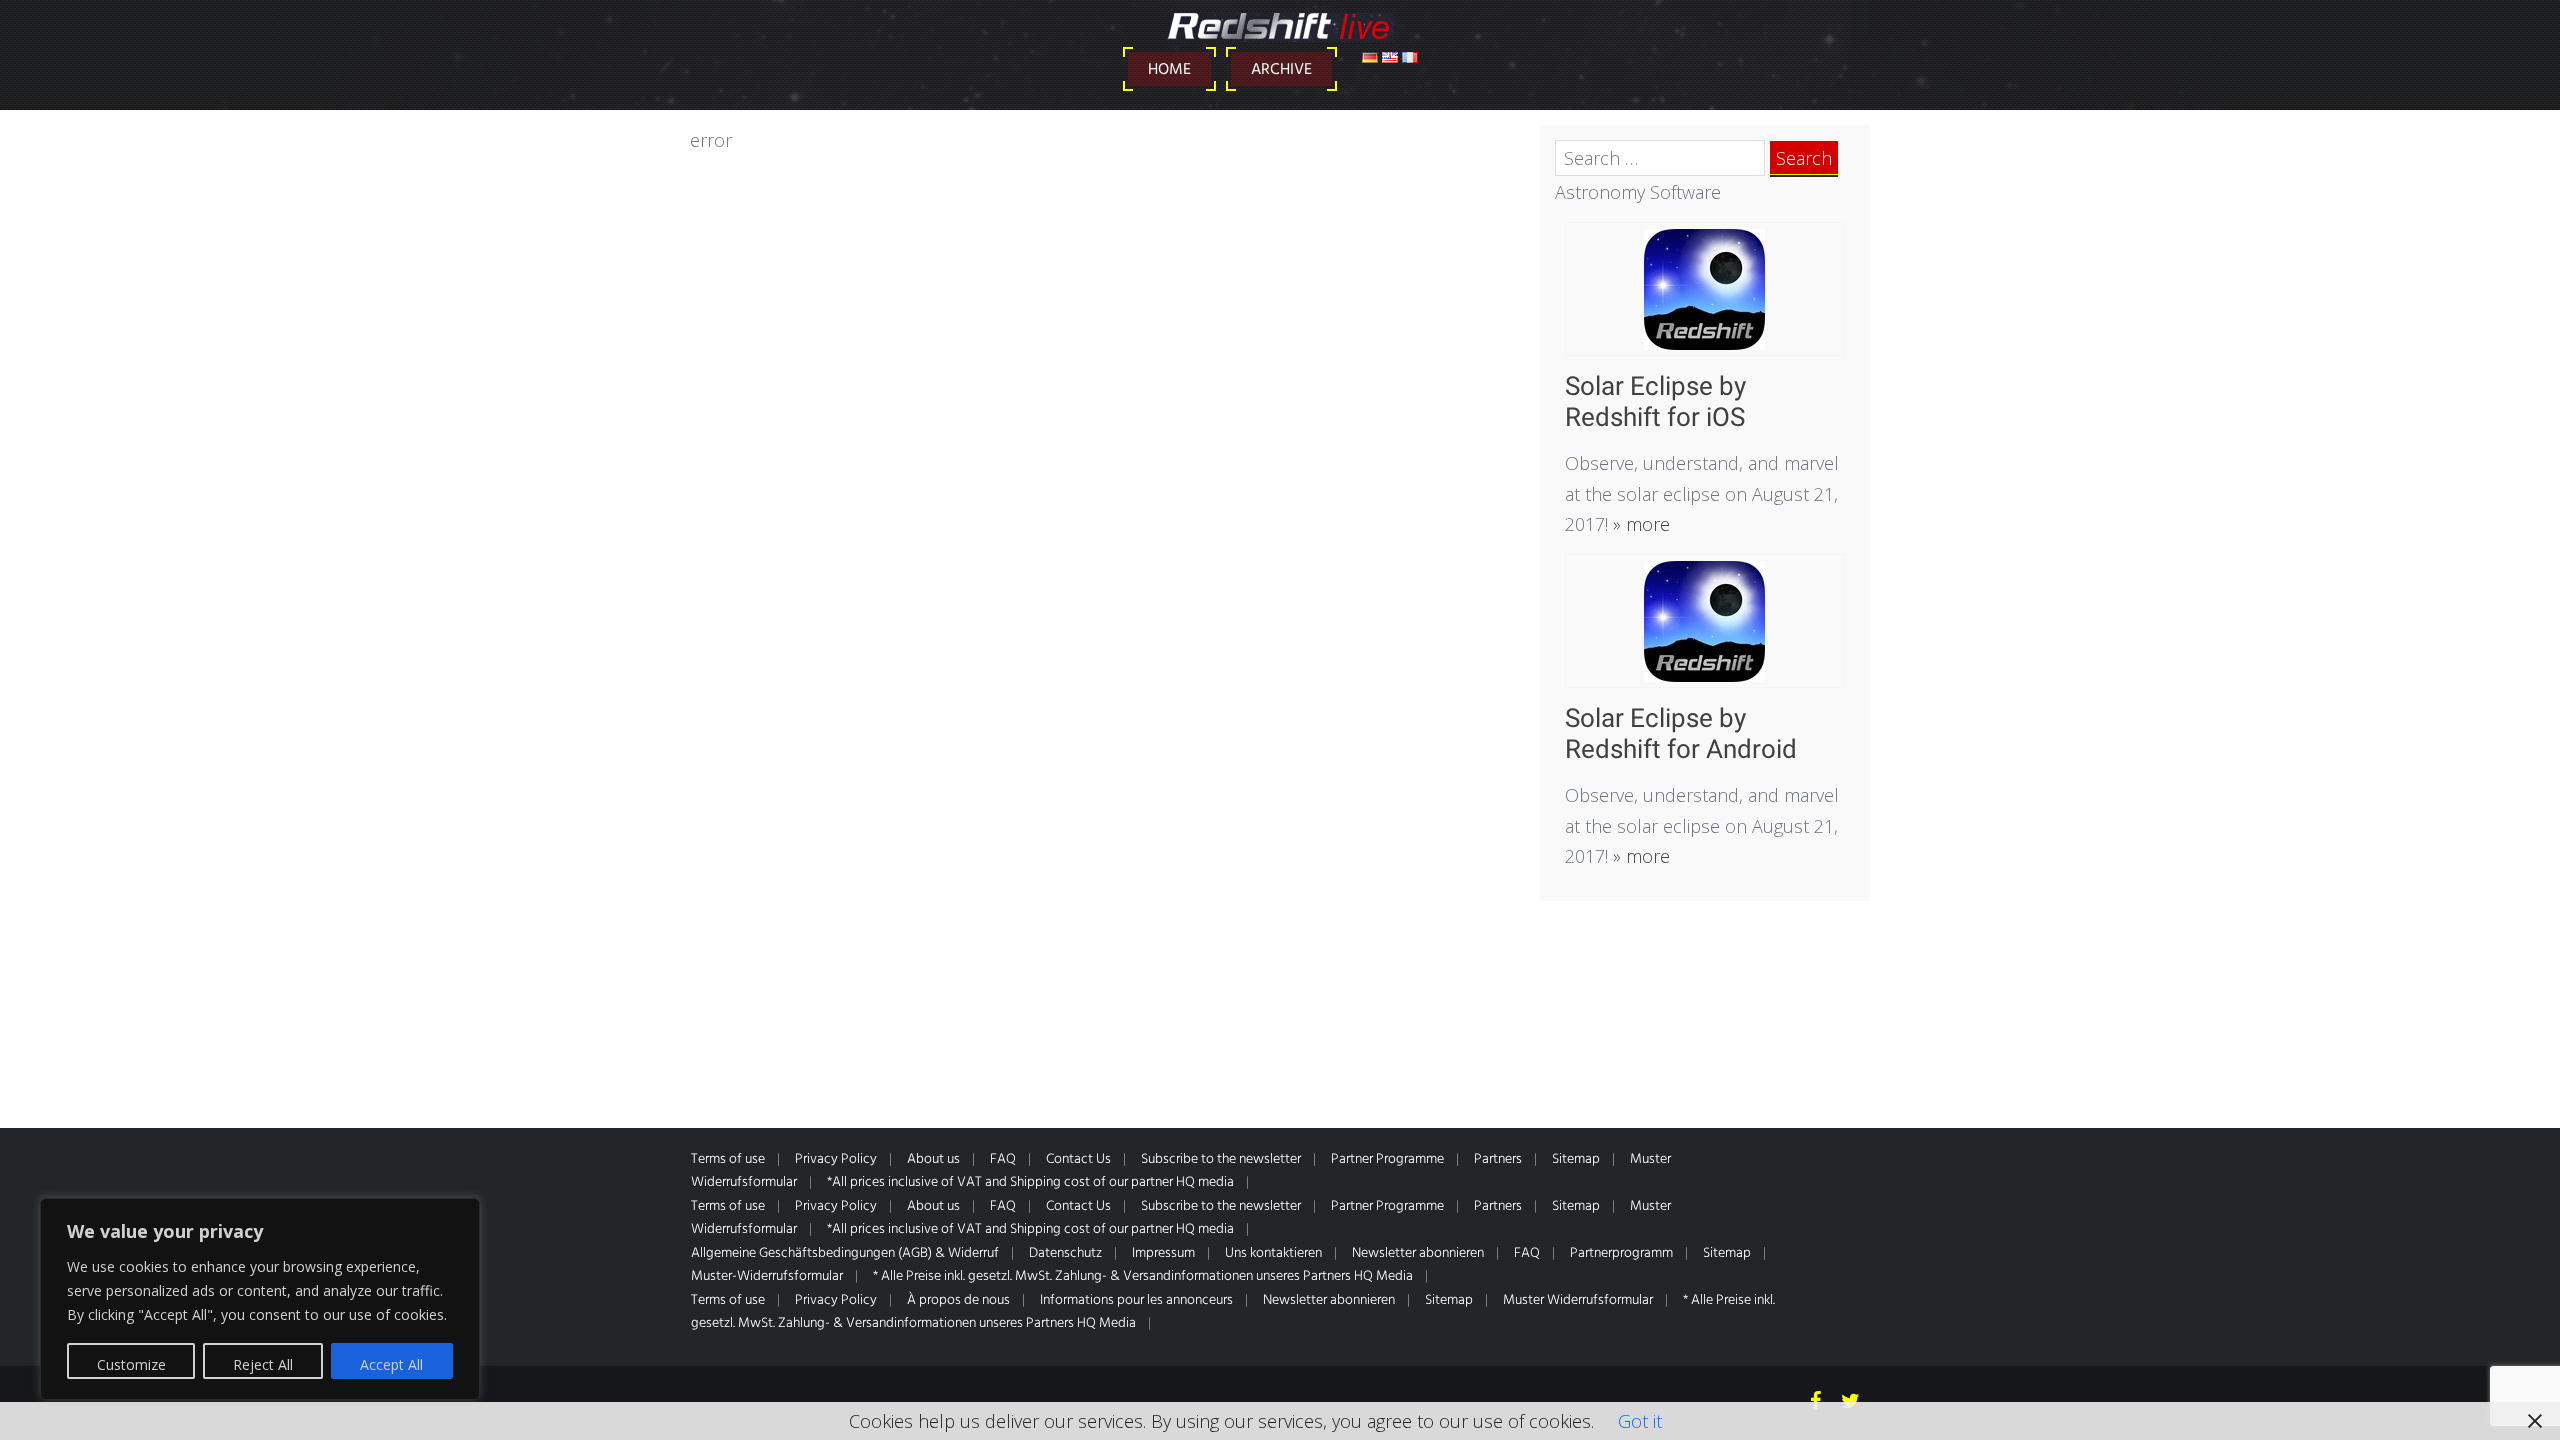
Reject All (263, 1364)
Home (1169, 70)
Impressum (1163, 1253)
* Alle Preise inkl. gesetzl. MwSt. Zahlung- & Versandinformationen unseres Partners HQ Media (1143, 1276)
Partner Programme (1387, 1159)
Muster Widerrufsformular (1578, 1300)
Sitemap (1576, 1159)
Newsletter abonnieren (1418, 1253)
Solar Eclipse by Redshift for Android (1681, 733)
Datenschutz (1065, 1253)
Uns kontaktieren (1273, 1253)
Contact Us (1078, 1159)
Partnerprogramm (1621, 1253)
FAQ (1003, 1159)
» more (1639, 524)
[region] (260, 1299)
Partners (1498, 1159)
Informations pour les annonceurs (1136, 1300)
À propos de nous (958, 1300)
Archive (1281, 70)
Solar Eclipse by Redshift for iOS (1655, 401)
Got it (1640, 1421)
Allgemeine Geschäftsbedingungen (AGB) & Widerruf (845, 1253)
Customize (131, 1364)
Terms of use (728, 1159)
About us (933, 1159)
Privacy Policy (836, 1159)
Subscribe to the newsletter (1221, 1159)
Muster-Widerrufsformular (767, 1276)
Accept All (391, 1364)
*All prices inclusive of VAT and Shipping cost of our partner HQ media (1030, 1182)
